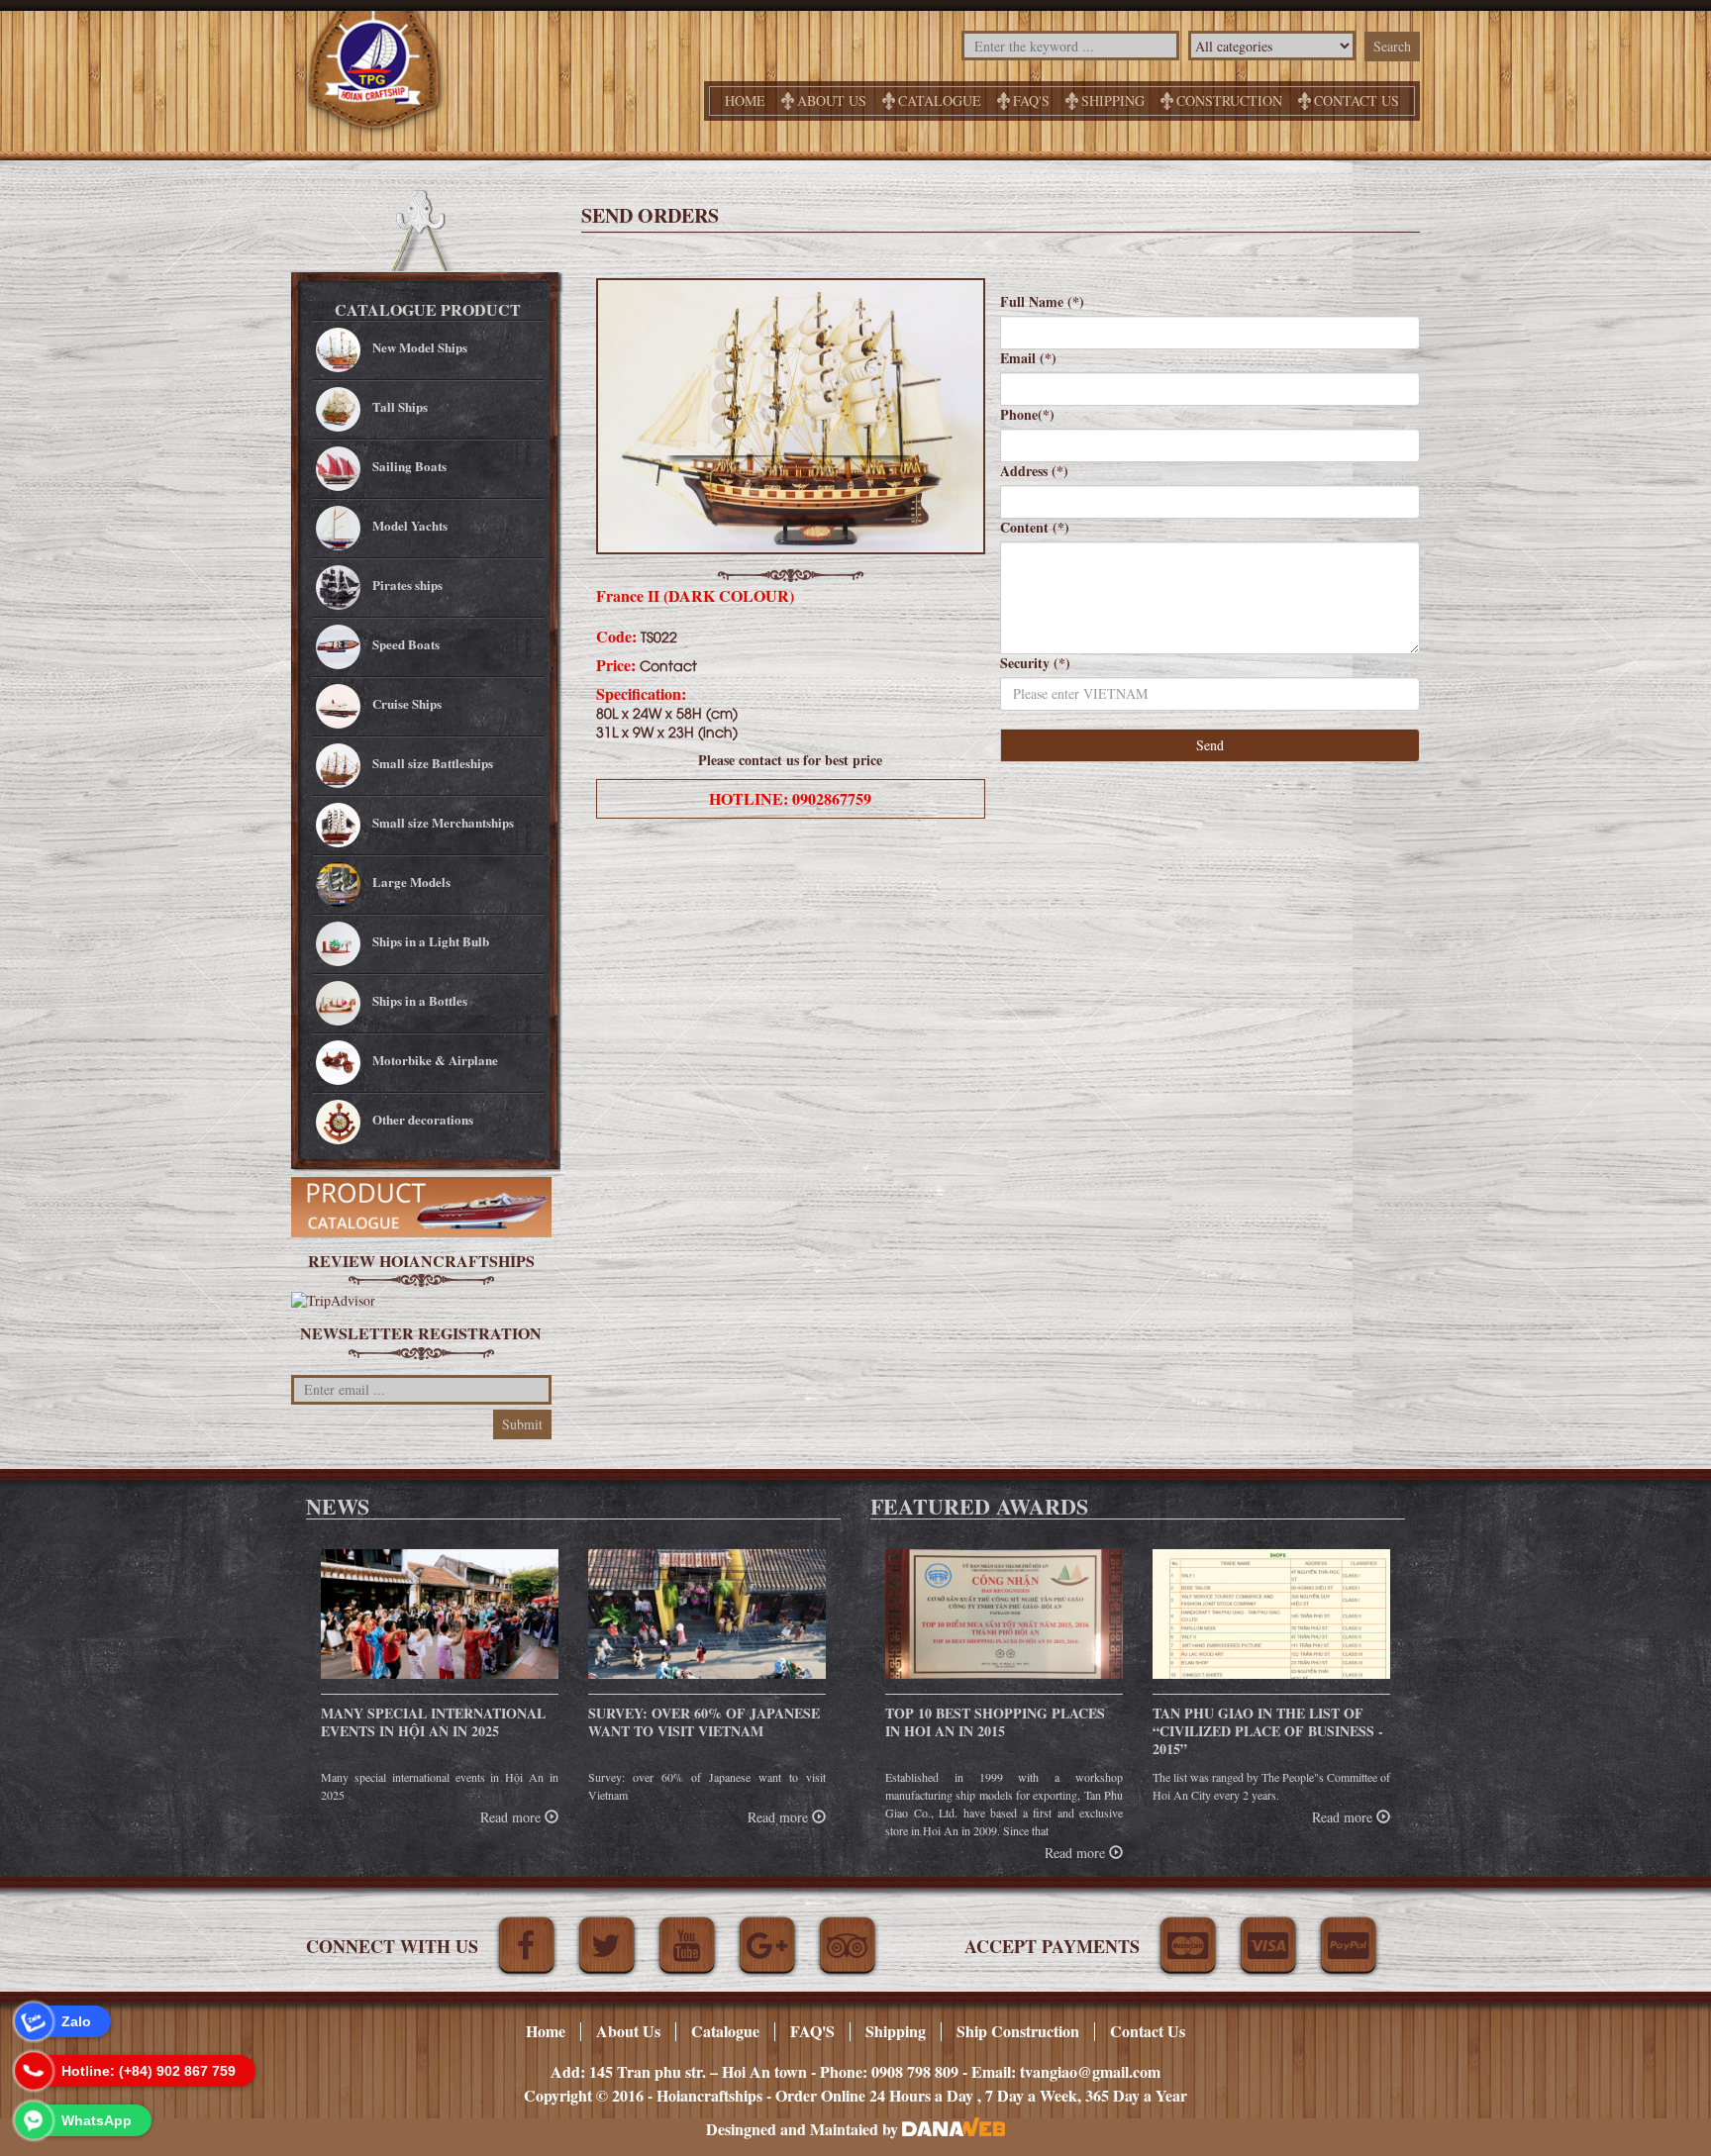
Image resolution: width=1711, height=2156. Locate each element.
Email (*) (1028, 358)
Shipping (1113, 100)
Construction (1229, 100)
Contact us (1357, 100)
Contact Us (1148, 2031)
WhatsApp (97, 2120)
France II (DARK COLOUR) (695, 595)
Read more (512, 1817)
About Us (832, 100)
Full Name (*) (1042, 302)
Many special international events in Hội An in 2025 (433, 1722)
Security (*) (1035, 663)
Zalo (76, 2021)
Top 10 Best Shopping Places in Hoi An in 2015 (995, 1722)
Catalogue (940, 100)
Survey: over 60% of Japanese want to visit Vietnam (704, 1722)
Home (745, 100)
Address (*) (1034, 471)
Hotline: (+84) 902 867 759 (149, 2071)
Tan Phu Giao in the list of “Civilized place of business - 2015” (1268, 1731)
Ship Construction (1018, 2031)
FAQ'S (1031, 100)
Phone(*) (1027, 415)
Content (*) (1035, 528)
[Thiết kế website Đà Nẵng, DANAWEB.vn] (954, 2129)
